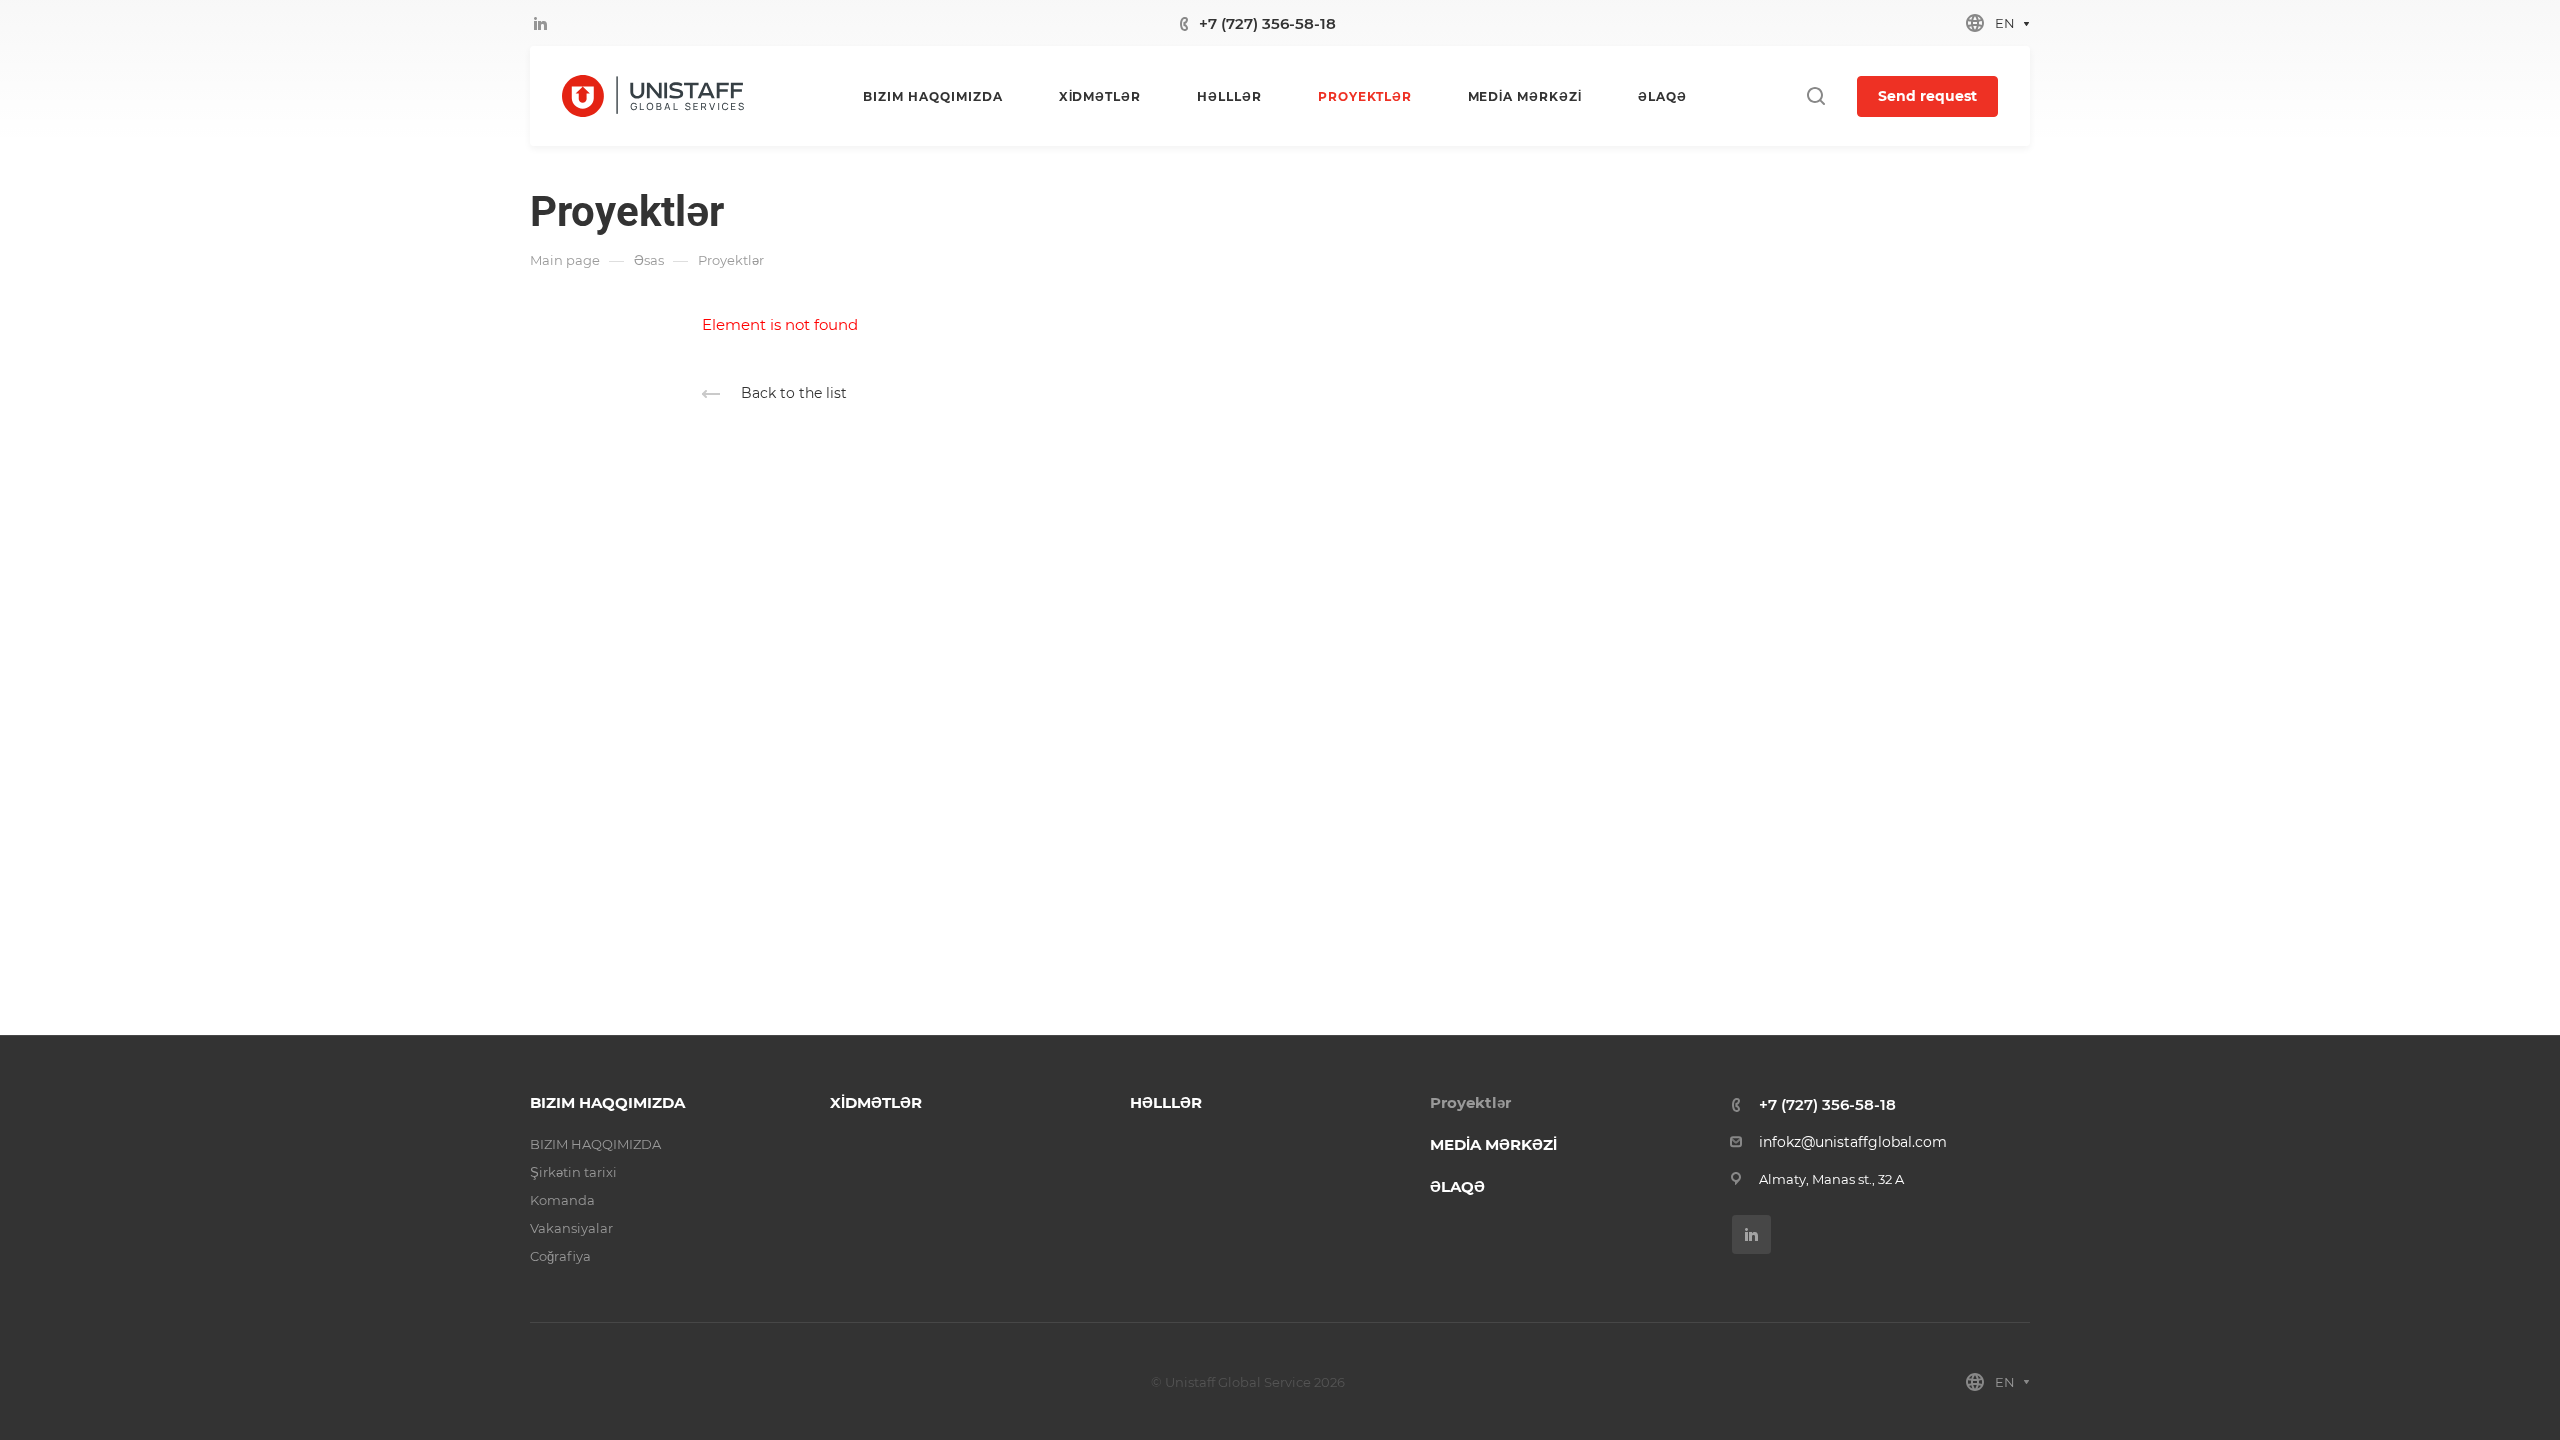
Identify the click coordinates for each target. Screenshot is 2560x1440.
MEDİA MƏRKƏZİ (1493, 1144)
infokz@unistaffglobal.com (1853, 1142)
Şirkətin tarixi (573, 1172)
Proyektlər (1470, 1102)
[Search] (1815, 96)
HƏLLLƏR (1166, 1102)
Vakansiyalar (571, 1228)
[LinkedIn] (540, 23)
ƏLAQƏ (1457, 1186)
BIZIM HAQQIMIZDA (607, 1102)
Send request (1927, 96)
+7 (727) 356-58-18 (1267, 23)
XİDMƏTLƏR (876, 1102)
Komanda (562, 1200)
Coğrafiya (560, 1256)
